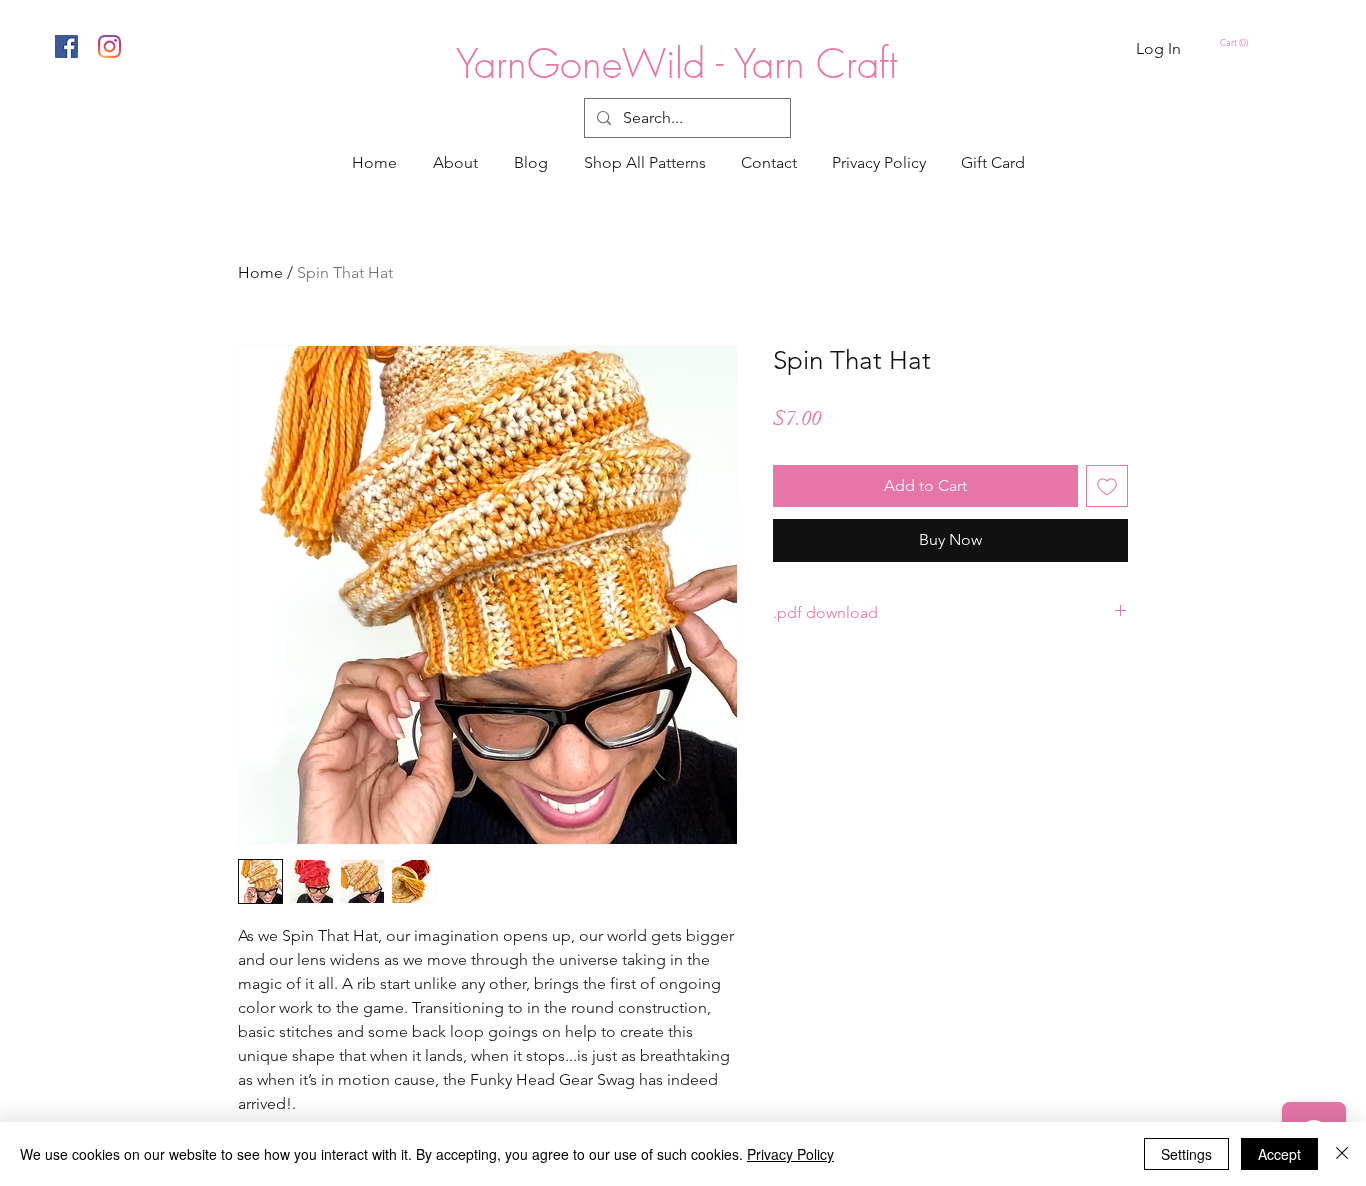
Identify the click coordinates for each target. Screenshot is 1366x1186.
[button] (1236, 43)
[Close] (1342, 1154)
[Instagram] (109, 46)
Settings (1186, 1154)
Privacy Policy (790, 1154)
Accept (1279, 1154)
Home (260, 272)
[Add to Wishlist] (1107, 486)
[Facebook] (66, 46)
